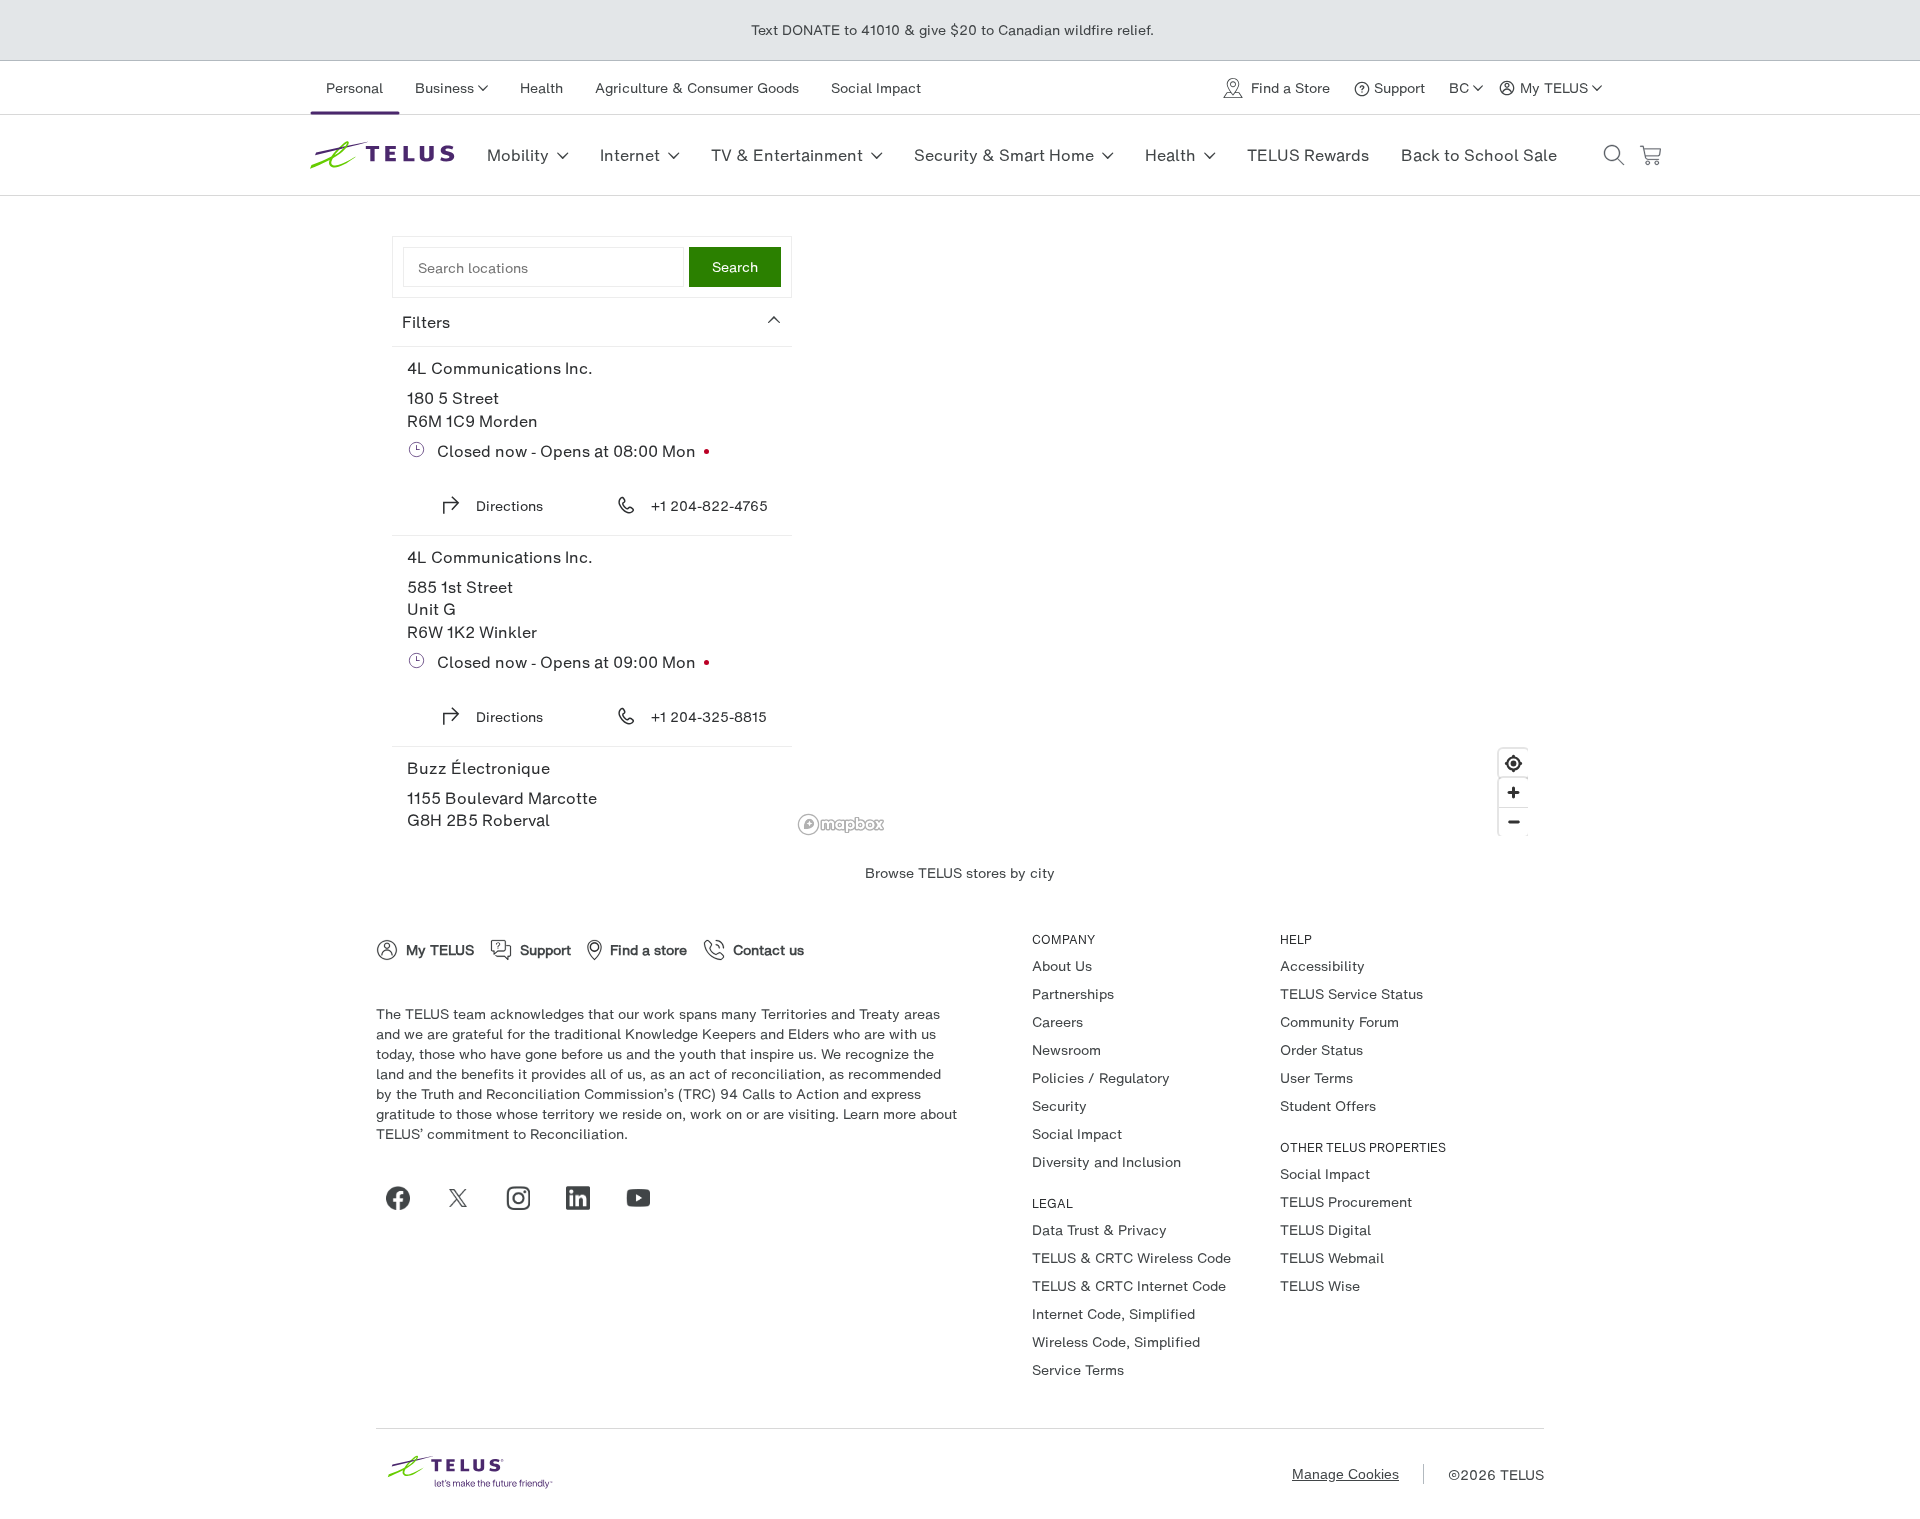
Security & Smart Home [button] (1004, 155)
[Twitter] (466, 1198)
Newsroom (1066, 1049)
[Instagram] (526, 1198)
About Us (1062, 965)
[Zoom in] (1513, 792)
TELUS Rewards (1308, 155)
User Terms (1316, 1077)
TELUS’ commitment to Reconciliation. (502, 1133)
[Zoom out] (1513, 821)
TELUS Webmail (1332, 1257)
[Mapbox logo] (841, 824)
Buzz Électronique (478, 768)
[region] (1162, 536)
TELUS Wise (1320, 1285)
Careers (1057, 1021)
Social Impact (876, 87)
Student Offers (1328, 1105)
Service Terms (1078, 1369)
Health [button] (1170, 155)
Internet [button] (630, 155)
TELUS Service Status (1351, 993)
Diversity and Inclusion (1106, 1161)
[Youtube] (646, 1198)
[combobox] (543, 267)
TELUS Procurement (1346, 1201)
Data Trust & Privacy (1099, 1229)
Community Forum (1339, 1021)
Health (541, 87)
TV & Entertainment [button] (787, 155)
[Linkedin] (586, 1198)
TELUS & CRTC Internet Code (1129, 1285)
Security (1059, 1105)
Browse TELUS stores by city (960, 872)
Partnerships (1073, 993)
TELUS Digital (1325, 1229)
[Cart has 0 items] (1650, 155)
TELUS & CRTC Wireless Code (1131, 1257)
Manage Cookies (1345, 1474)
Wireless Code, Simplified (1116, 1341)
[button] (1614, 155)
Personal (354, 87)
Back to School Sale (1479, 155)
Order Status (1321, 1049)
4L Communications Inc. (500, 368)
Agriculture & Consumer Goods (697, 87)
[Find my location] (1513, 763)
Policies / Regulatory (1101, 1077)
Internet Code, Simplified (1113, 1313)
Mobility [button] (518, 155)
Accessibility (1322, 965)
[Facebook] (406, 1198)
